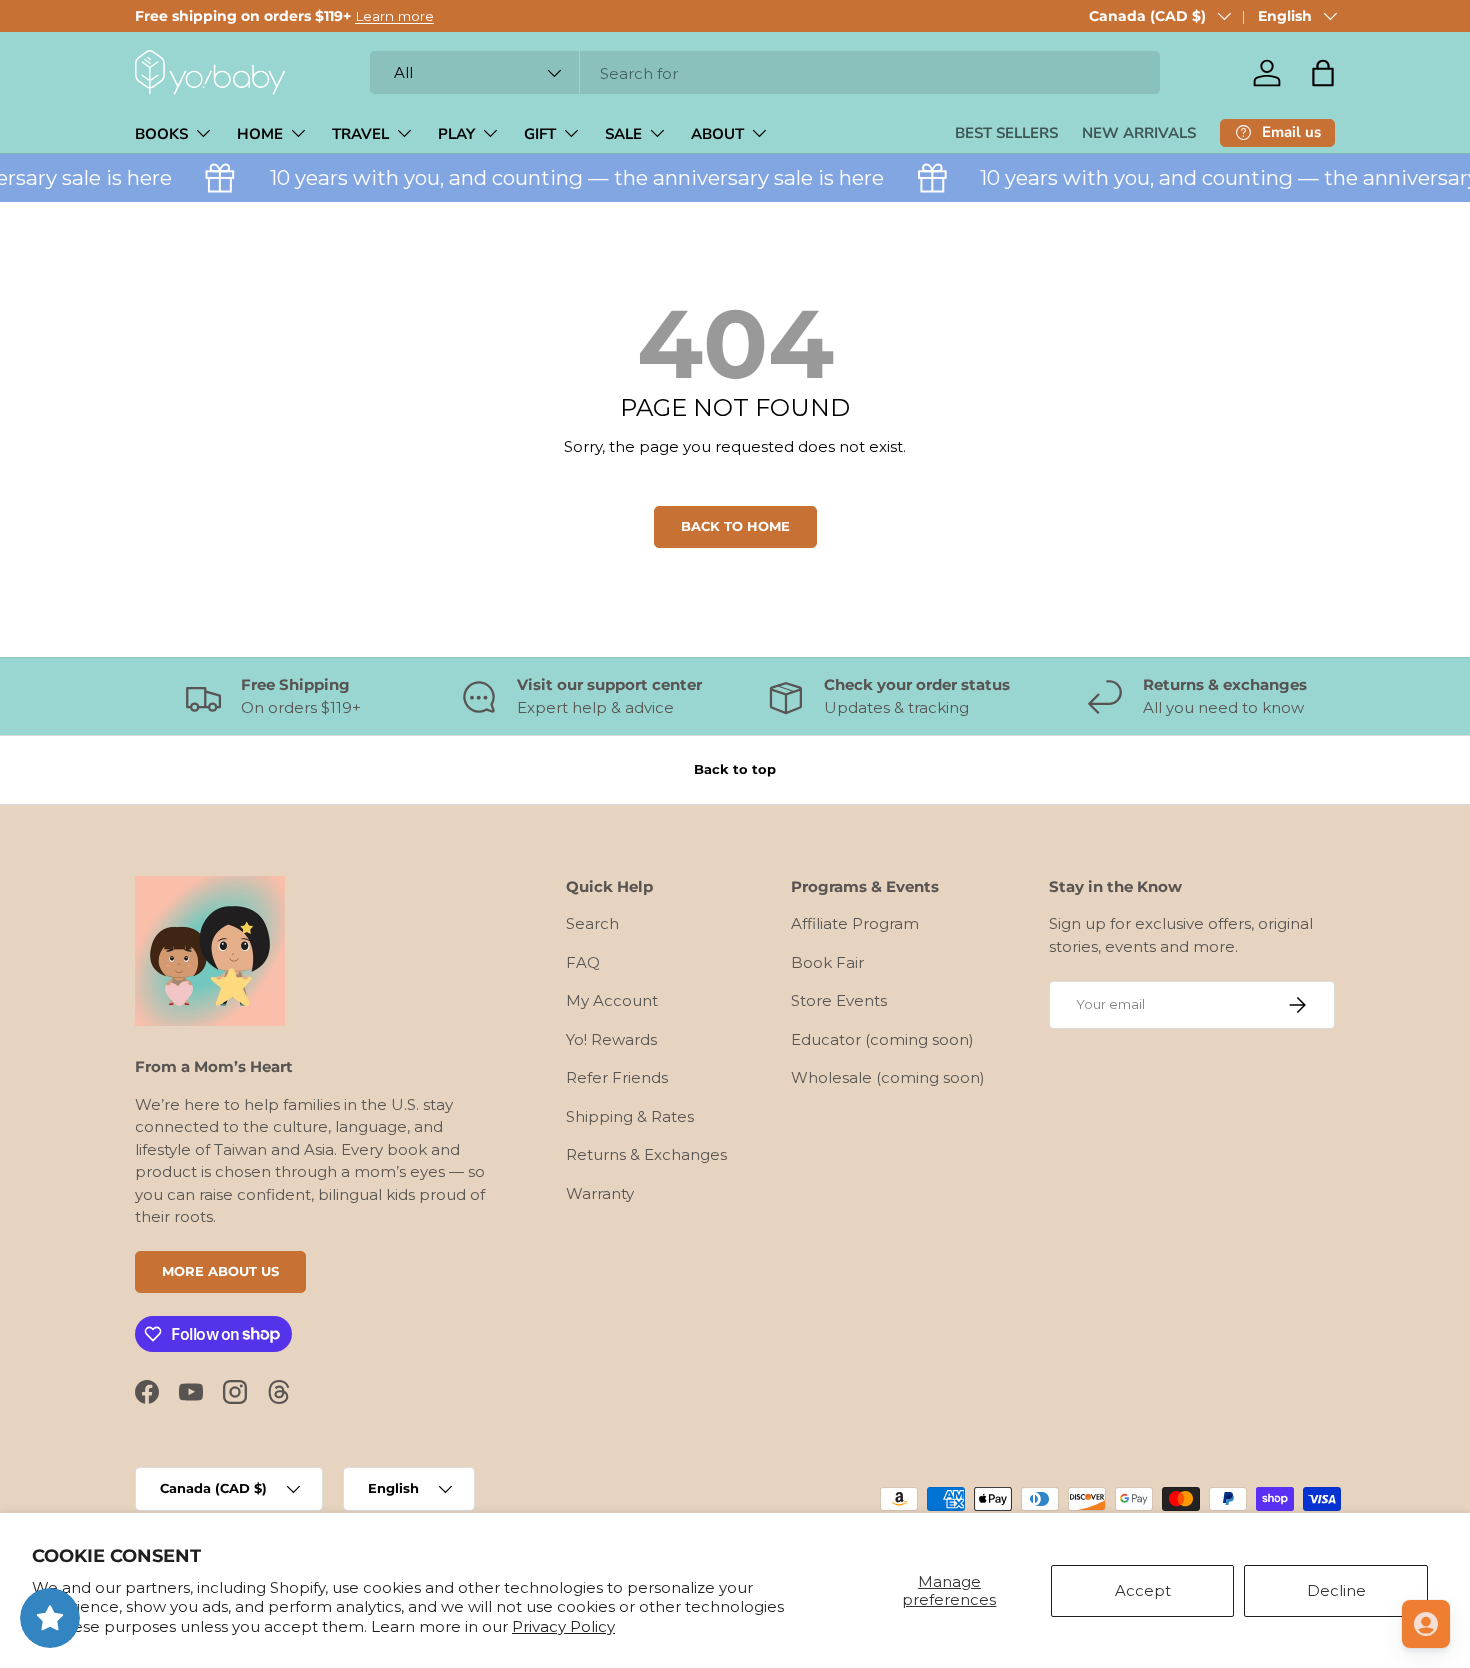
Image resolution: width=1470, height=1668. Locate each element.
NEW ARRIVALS (1139, 133)
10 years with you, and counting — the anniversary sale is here (564, 177)
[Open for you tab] (1426, 1624)
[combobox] (765, 73)
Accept (1143, 1590)
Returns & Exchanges (646, 1154)
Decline (1336, 1590)
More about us (220, 1271)
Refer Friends (617, 1077)
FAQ (583, 962)
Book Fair (827, 962)
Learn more (394, 16)
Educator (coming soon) (882, 1039)
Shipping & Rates (630, 1116)
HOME (260, 134)
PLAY (456, 134)
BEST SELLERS (1006, 133)
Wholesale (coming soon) (888, 1077)
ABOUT (717, 134)
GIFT (540, 134)
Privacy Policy (563, 1626)
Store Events (839, 1000)
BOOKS (161, 134)
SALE (623, 134)
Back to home (735, 526)
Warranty (600, 1193)
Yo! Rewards (611, 1039)
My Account (612, 1000)
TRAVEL (360, 134)
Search (592, 923)
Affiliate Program (855, 923)
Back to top (735, 769)
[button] (1323, 73)
